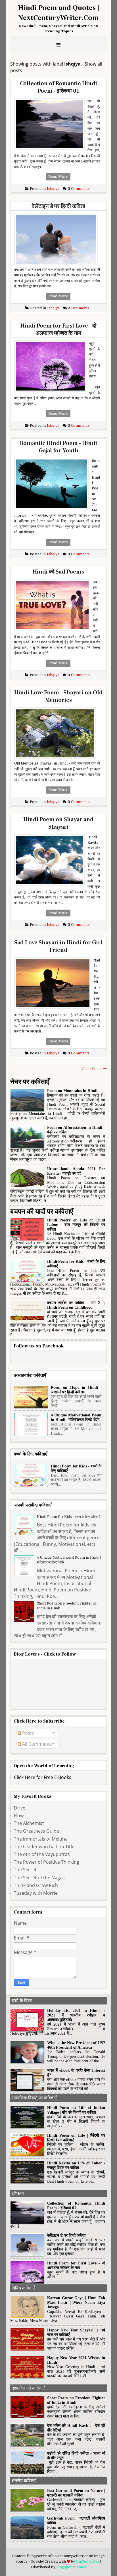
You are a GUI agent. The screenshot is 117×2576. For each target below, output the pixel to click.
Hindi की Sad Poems (58, 572)
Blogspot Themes (71, 2567)
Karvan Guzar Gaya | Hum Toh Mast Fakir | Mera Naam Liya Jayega (76, 2302)
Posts (28, 1733)
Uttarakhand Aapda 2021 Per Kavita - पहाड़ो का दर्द (76, 1171)
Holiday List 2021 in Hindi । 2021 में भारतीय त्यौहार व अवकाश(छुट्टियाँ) (76, 2015)
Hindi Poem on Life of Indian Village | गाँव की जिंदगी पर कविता (76, 2110)
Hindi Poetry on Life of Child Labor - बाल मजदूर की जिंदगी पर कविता (76, 1225)
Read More (58, 177)
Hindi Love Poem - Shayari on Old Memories (58, 696)
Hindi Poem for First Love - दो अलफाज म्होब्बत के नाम (58, 330)
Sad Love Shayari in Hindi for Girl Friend (58, 946)
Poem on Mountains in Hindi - (74, 1091)
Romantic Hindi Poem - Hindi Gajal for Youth (58, 447)
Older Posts (92, 1069)
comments (79, 189)
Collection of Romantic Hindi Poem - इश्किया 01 (58, 87)
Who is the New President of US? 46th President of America (76, 2045)
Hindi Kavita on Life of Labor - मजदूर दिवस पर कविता (76, 2165)
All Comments (36, 1744)
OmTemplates (88, 2561)
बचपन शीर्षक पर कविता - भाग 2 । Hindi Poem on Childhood (76, 1305)
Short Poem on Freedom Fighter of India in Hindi (67, 1606)
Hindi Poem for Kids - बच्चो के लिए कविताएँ (68, 1517)
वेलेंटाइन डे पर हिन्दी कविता (58, 206)
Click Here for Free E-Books (43, 1777)
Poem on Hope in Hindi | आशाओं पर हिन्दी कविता (76, 1390)
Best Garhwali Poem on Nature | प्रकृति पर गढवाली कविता (76, 2493)
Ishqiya (45, 189)
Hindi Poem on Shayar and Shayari (58, 823)
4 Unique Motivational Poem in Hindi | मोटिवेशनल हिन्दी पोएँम (76, 1417)
